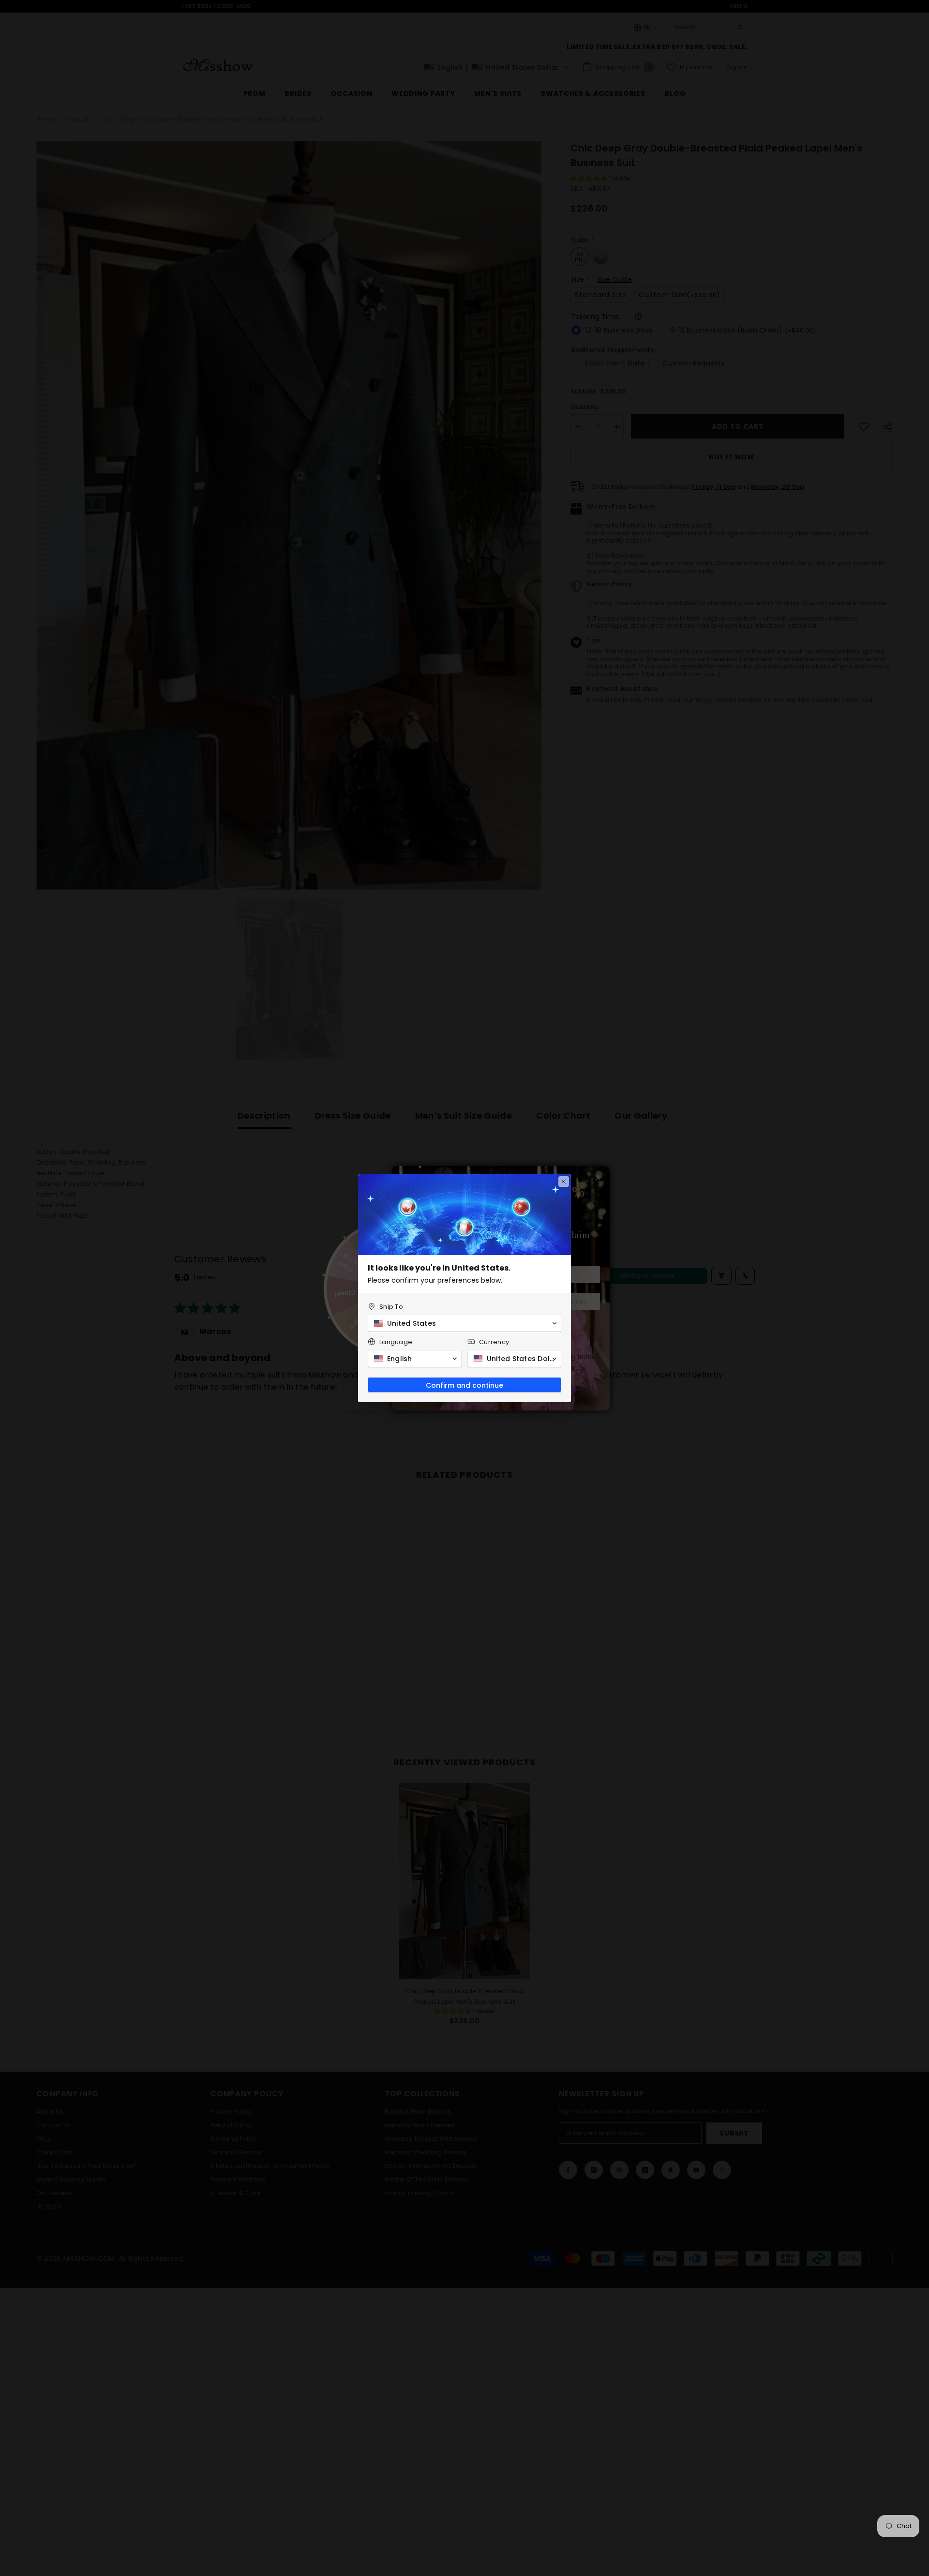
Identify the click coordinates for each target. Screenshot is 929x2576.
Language (396, 1342)
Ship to (391, 1307)
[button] (464, 1323)
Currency (494, 1342)
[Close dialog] (564, 1182)
